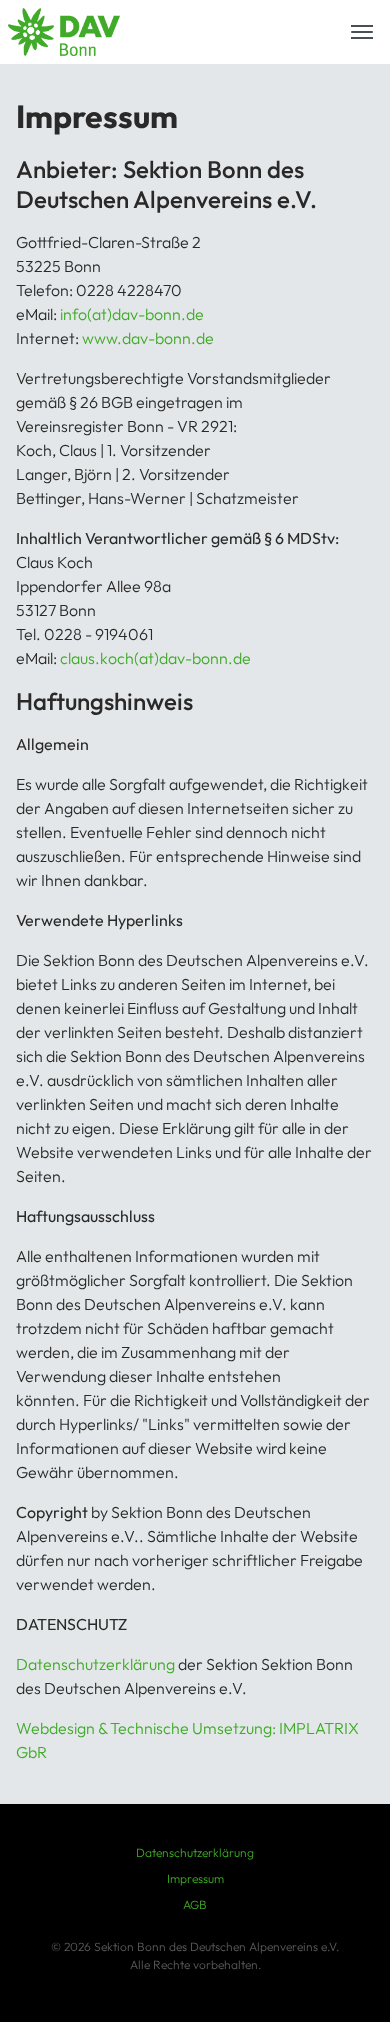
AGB (195, 1904)
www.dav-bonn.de (148, 338)
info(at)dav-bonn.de (132, 314)
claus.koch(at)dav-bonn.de (155, 658)
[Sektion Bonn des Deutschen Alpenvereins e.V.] (64, 32)
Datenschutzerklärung (97, 1664)
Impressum (195, 1878)
